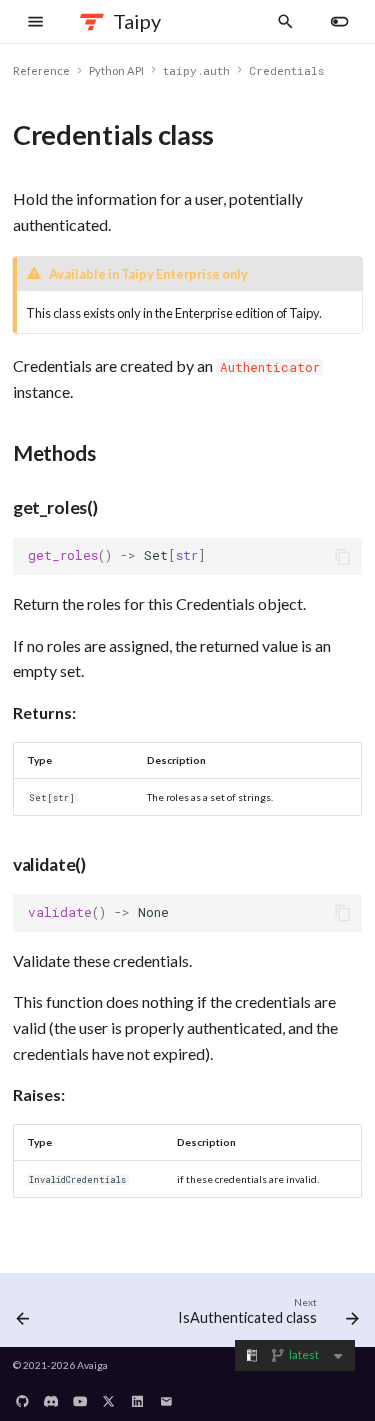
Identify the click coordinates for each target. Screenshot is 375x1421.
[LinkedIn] (138, 1396)
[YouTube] (80, 1396)
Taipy (137, 21)
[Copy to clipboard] (343, 557)
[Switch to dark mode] (340, 22)
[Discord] (51, 1396)
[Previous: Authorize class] (23, 1314)
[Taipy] (92, 21)
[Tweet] (109, 1396)
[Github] (23, 1396)
